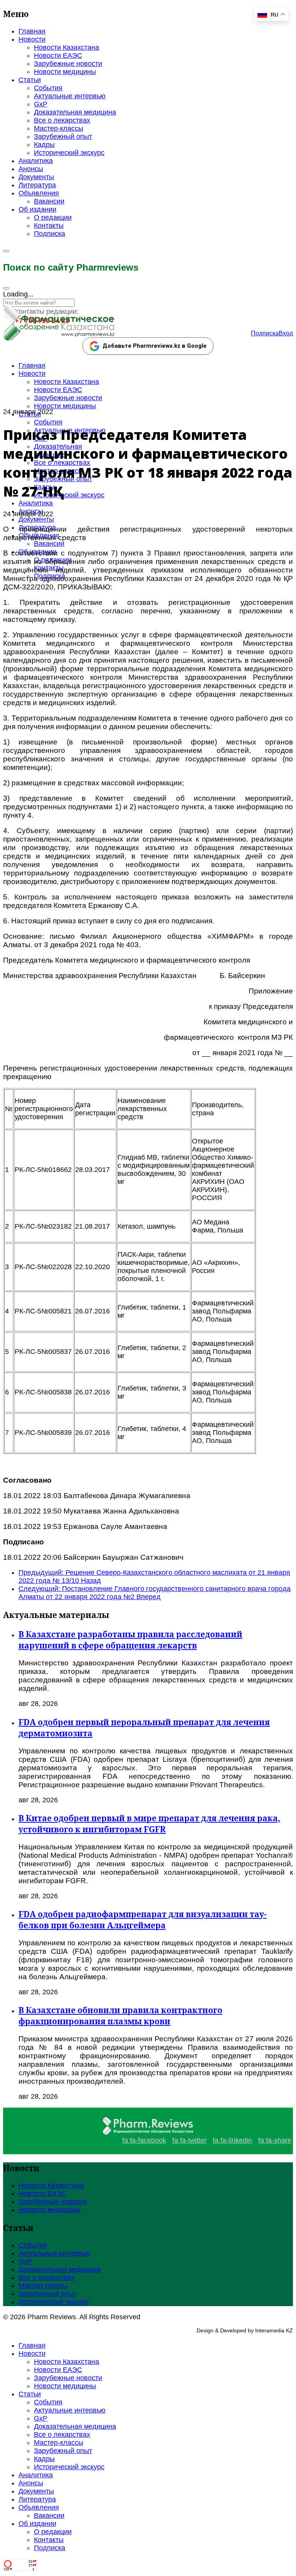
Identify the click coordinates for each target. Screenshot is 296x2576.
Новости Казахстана (66, 47)
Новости (32, 39)
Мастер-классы (59, 128)
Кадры (44, 145)
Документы (36, 177)
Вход (286, 333)
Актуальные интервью (70, 96)
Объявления (39, 193)
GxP (41, 104)
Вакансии (49, 201)
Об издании (37, 209)
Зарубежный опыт (63, 136)
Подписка (50, 234)
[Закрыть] (6, 288)
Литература (37, 185)
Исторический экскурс (69, 153)
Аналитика (36, 161)
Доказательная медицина (75, 112)
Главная (32, 31)
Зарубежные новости (68, 64)
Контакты (49, 226)
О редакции (53, 217)
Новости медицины (65, 72)
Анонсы (31, 169)
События (48, 88)
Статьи (30, 80)
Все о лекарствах (62, 120)
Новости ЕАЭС (58, 56)
